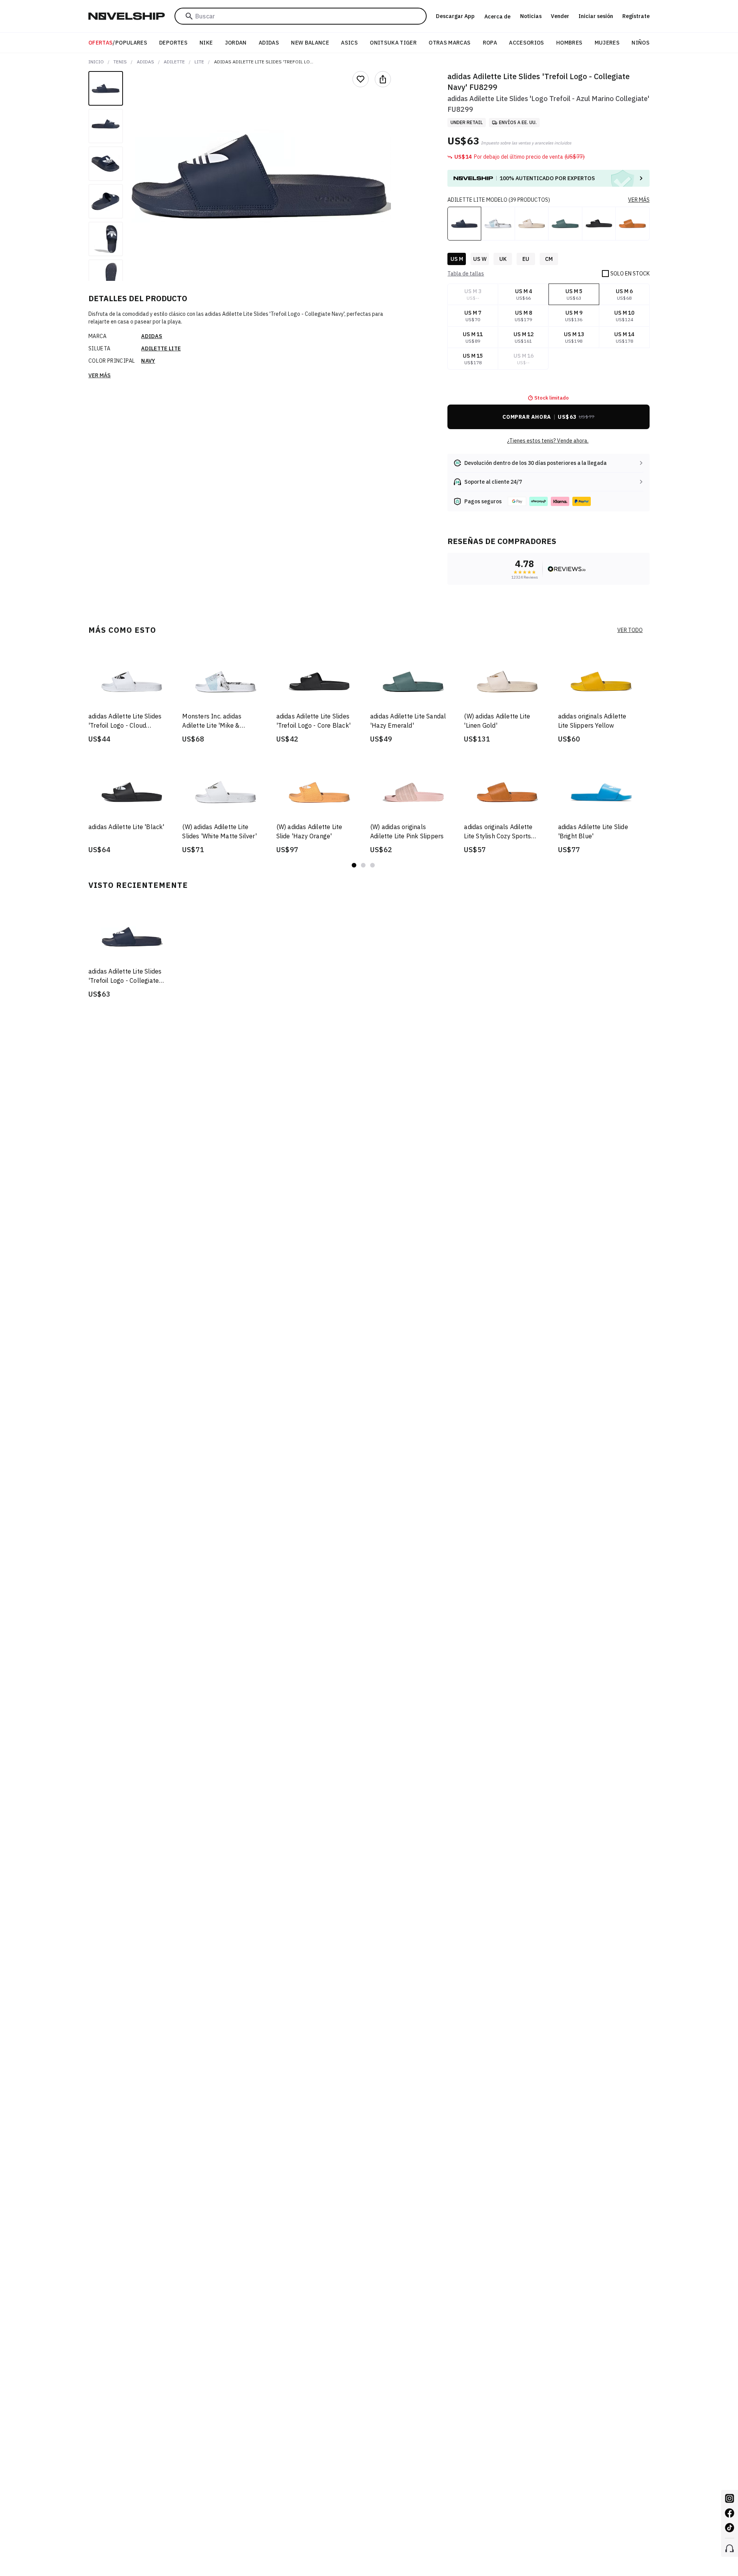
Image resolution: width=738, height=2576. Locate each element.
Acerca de (497, 17)
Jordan (236, 43)
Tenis (120, 62)
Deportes (173, 43)
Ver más (100, 375)
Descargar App (455, 16)
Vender (560, 16)
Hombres (569, 43)
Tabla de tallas (466, 274)
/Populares (118, 43)
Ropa (490, 43)
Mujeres (607, 43)
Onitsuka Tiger (393, 43)
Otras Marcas (450, 43)
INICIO (96, 62)
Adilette (174, 62)
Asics (349, 43)
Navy (148, 361)
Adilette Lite (161, 348)
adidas (145, 62)
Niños (641, 43)
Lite (199, 62)
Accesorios (527, 43)
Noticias (531, 16)
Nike (206, 43)
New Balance (310, 43)
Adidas (269, 43)
